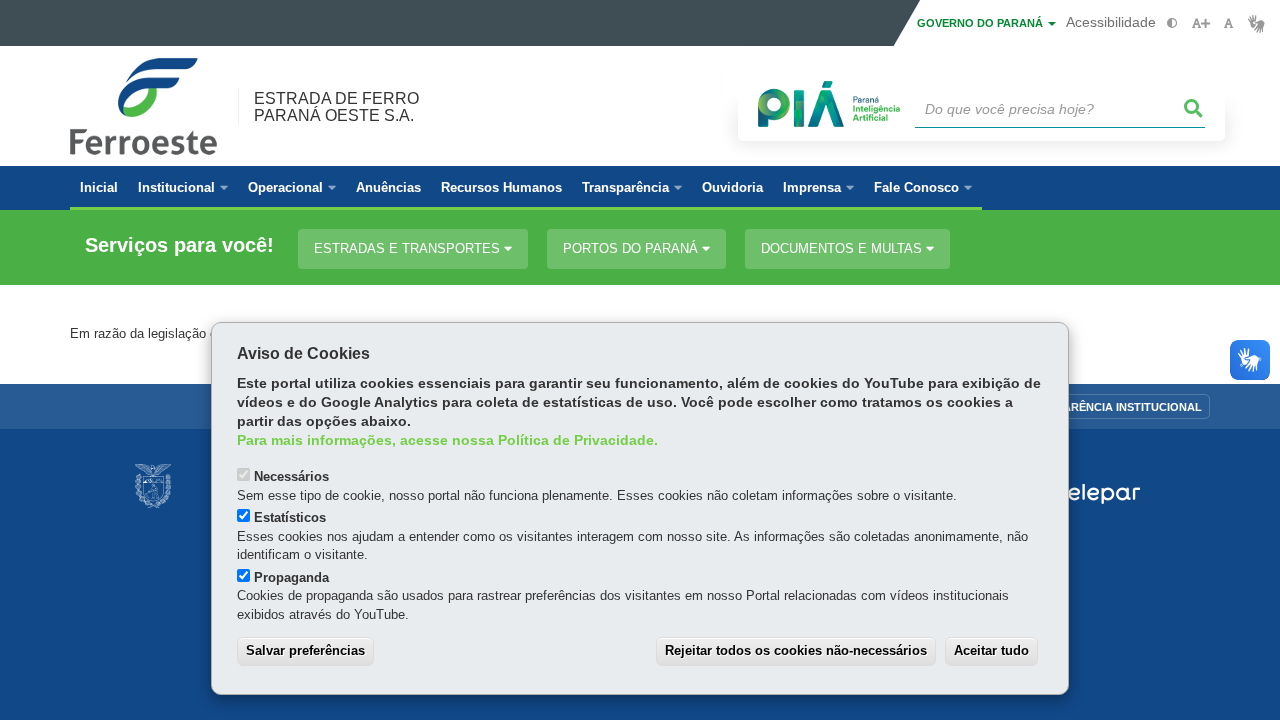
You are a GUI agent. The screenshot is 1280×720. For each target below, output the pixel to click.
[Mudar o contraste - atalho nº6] (1172, 23)
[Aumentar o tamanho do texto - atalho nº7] (1200, 23)
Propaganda (291, 577)
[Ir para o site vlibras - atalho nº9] (1256, 23)
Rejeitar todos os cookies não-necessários (796, 650)
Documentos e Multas (843, 248)
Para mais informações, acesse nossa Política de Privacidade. (447, 440)
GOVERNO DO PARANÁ (981, 23)
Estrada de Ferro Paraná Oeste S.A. (336, 107)
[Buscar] (1194, 109)
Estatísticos (290, 517)
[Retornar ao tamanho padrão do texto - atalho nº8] (1228, 23)
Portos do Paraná (632, 248)
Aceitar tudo (991, 650)
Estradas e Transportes (409, 248)
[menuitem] (183, 188)
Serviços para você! (179, 245)
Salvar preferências (305, 650)
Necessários (291, 476)
